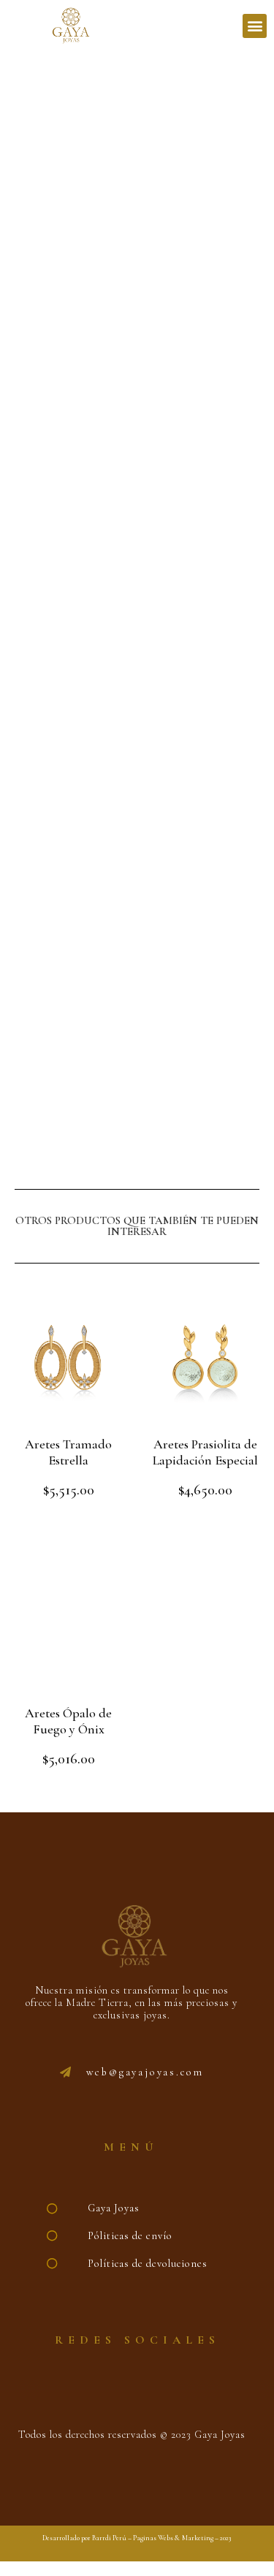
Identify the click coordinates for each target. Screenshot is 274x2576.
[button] (255, 26)
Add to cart (69, 1523)
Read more (206, 1523)
